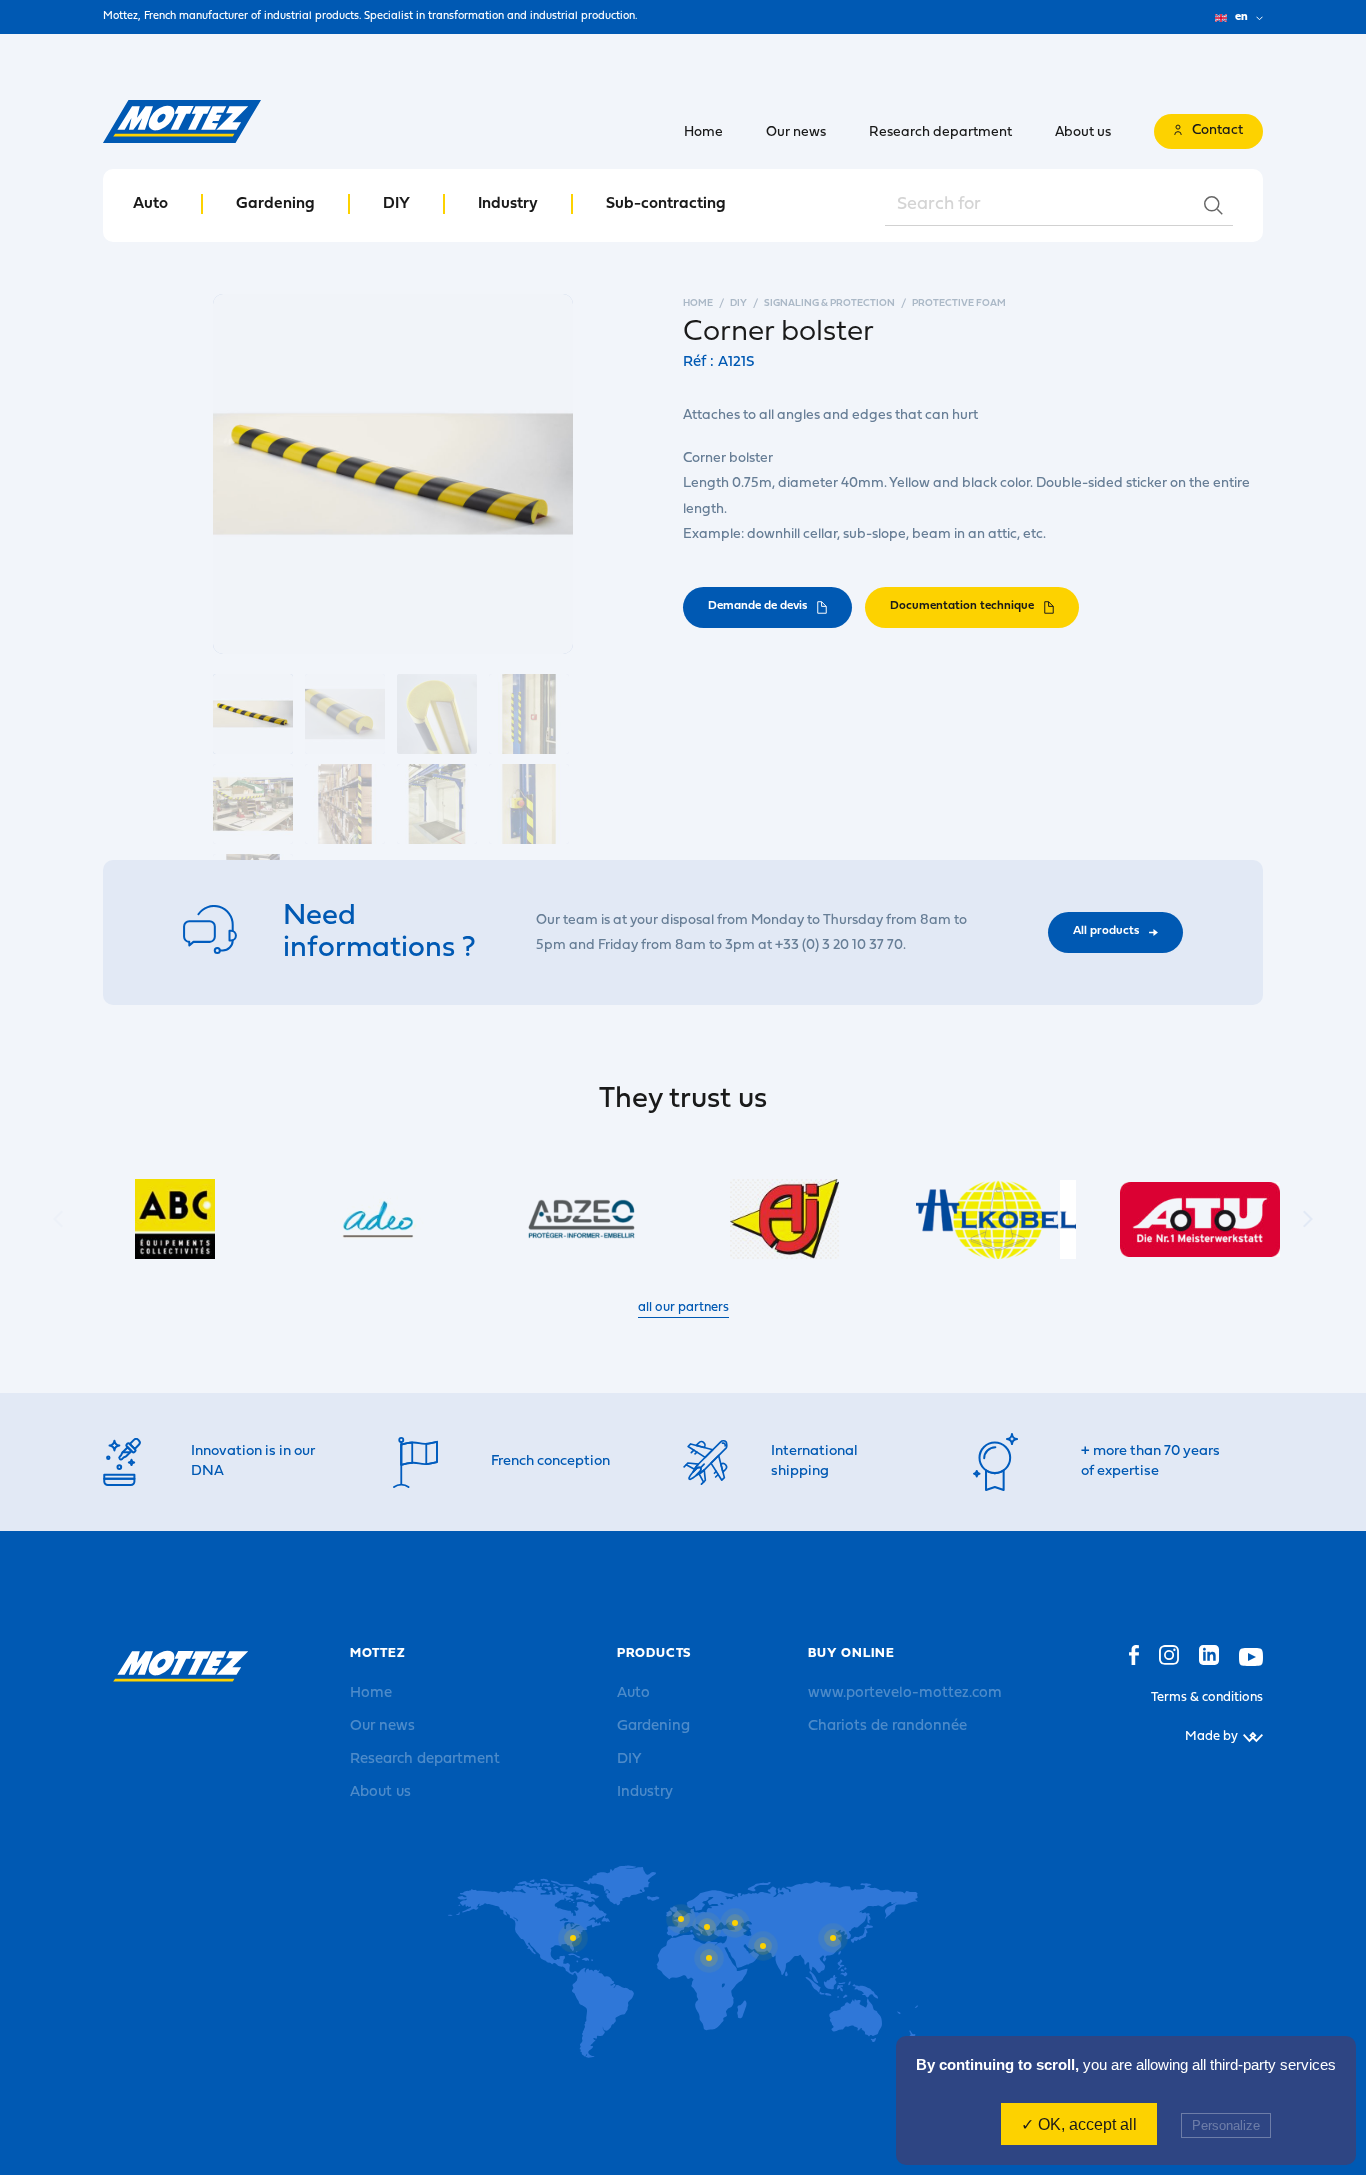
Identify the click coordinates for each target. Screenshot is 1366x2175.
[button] (1308, 1219)
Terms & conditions (1207, 1697)
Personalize (1226, 2125)
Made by (1211, 1736)
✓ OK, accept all (1079, 2124)
